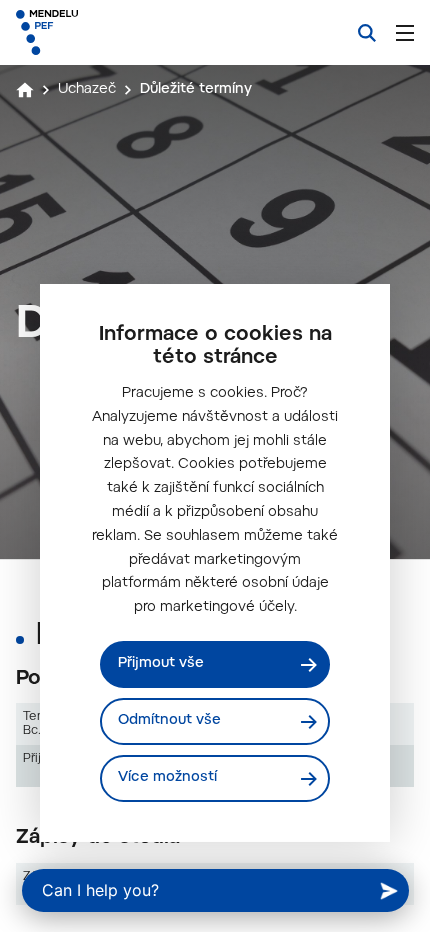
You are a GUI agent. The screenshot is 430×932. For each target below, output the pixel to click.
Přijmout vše (161, 664)
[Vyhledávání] (367, 33)
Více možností (167, 778)
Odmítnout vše (169, 721)
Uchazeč (87, 90)
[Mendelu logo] (116, 32)
